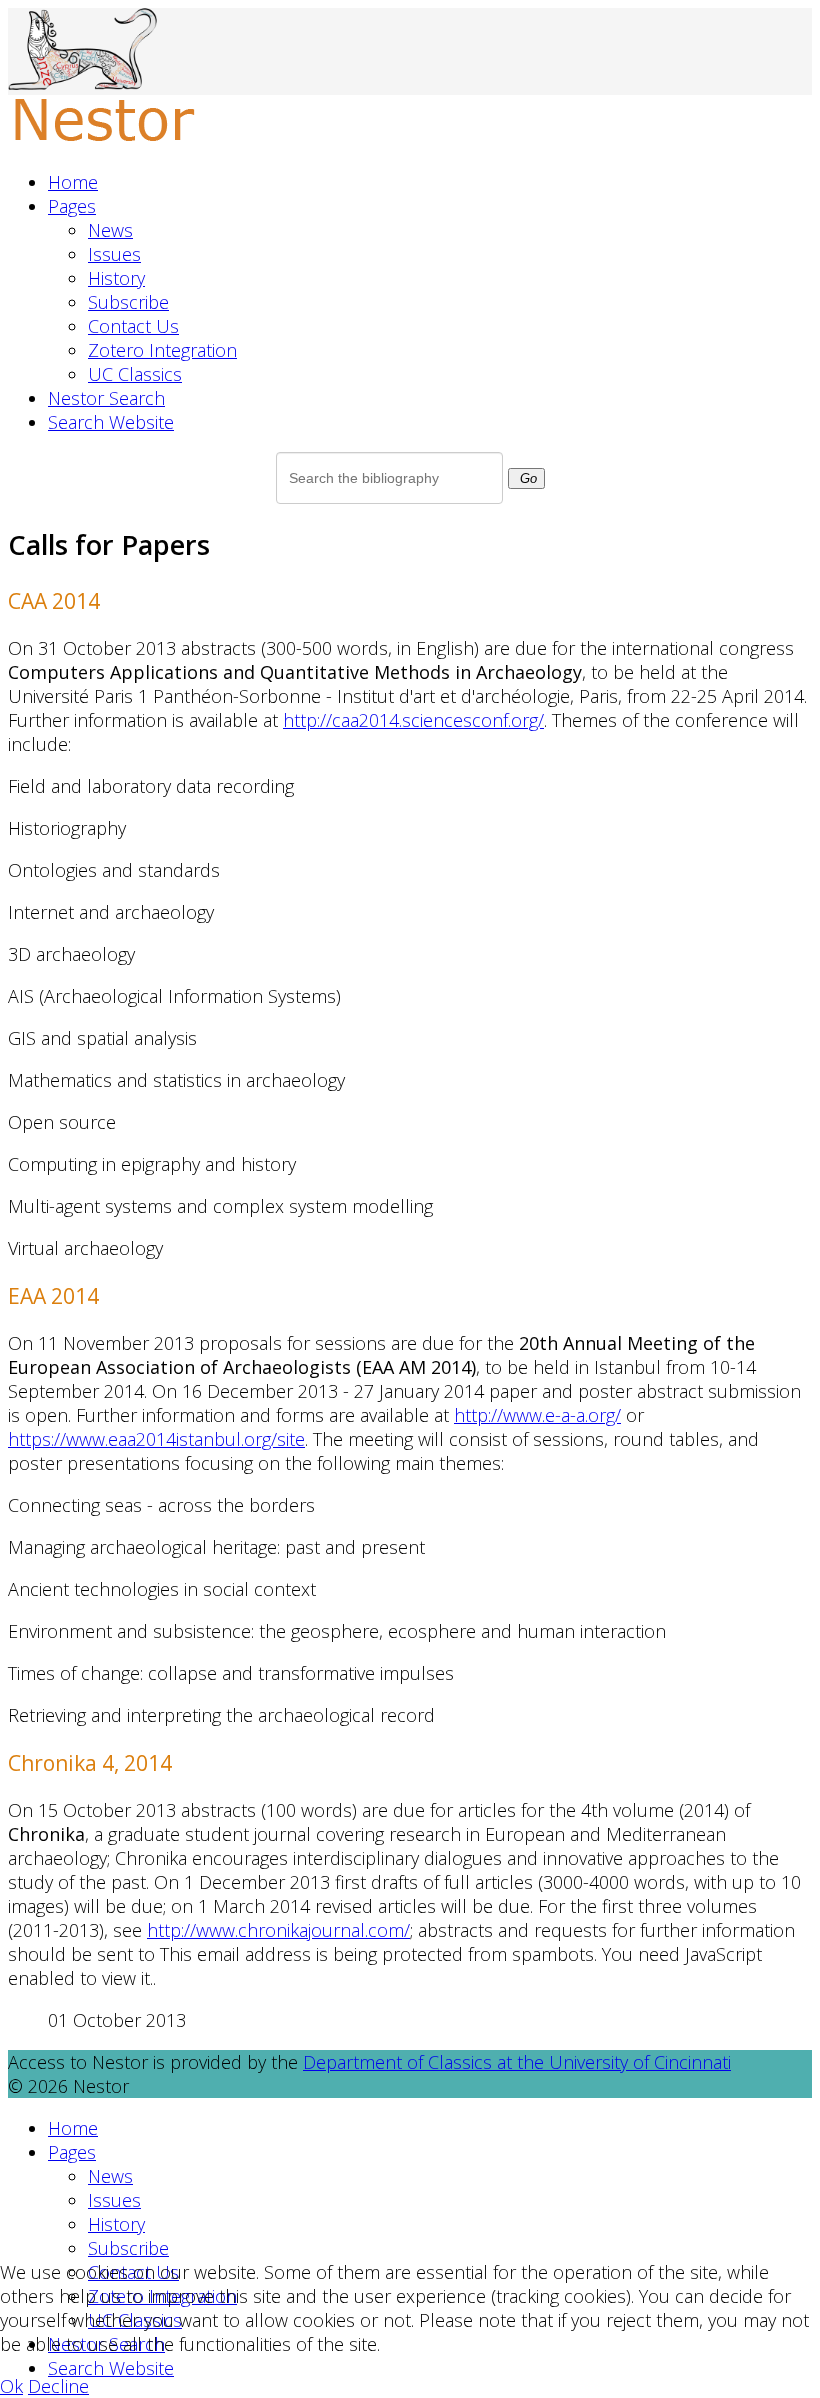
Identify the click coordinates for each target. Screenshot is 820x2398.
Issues (114, 254)
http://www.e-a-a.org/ (537, 1415)
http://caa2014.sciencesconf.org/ (413, 720)
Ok (11, 2386)
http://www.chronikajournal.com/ (278, 1930)
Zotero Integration (162, 350)
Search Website (111, 422)
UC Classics (135, 374)
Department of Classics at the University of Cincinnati (517, 2062)
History (116, 278)
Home (73, 182)
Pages (72, 206)
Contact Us (133, 326)
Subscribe (128, 302)
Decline (58, 2386)
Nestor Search (106, 398)
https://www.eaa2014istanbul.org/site (156, 1439)
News (110, 230)
